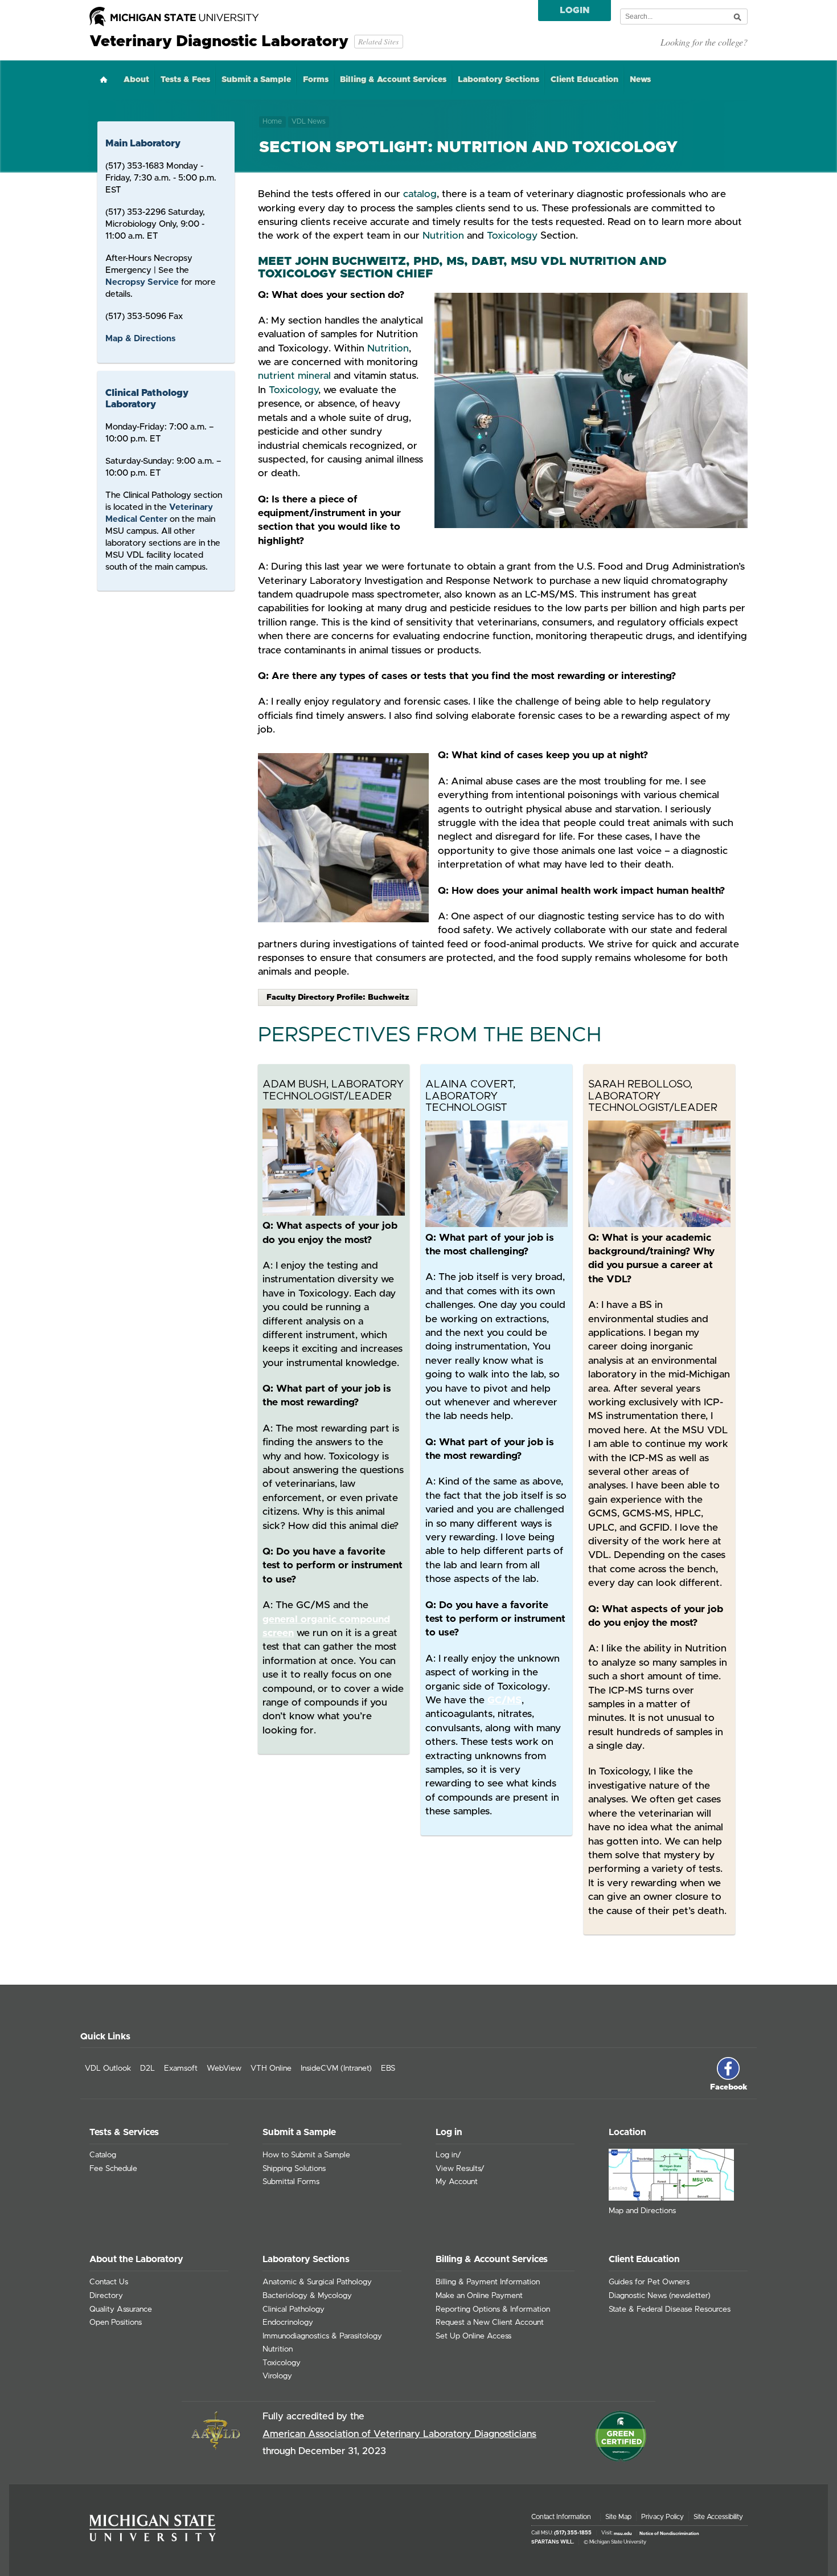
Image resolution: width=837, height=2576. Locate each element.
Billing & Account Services (393, 80)
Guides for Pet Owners (649, 2282)
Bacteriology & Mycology (307, 2296)
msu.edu (623, 2533)
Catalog (103, 2155)
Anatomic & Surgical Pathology (317, 2282)
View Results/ (460, 2169)
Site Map (618, 2517)
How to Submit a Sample (306, 2155)
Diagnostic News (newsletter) (660, 2296)
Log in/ (448, 2155)
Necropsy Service (142, 282)
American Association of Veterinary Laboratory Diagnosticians (399, 2434)
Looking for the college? (704, 42)
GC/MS (504, 1700)
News (640, 80)
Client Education (584, 80)
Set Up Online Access (473, 2336)
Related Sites (378, 41)
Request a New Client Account (490, 2323)
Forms (316, 80)
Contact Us (109, 2282)
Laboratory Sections (498, 80)
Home (104, 79)
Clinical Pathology (294, 2309)
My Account (457, 2182)
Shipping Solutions (294, 2169)
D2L (147, 2068)
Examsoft (181, 2068)
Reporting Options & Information (493, 2309)
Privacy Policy (662, 2517)
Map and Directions (642, 2211)
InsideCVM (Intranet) (336, 2068)
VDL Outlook (108, 2068)
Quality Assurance (121, 2309)
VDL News (309, 122)
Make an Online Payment (479, 2296)
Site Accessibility (718, 2517)
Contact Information (561, 2517)
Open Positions (116, 2323)
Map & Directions (140, 339)
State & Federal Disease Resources (670, 2309)
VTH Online (271, 2068)
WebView (224, 2068)
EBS (388, 2068)
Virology (277, 2376)
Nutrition (443, 236)
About (136, 80)
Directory (106, 2296)
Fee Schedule (113, 2169)
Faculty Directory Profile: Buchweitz (338, 997)
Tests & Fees (185, 80)
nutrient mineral (294, 376)
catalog (420, 194)
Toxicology (512, 236)
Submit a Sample (256, 80)
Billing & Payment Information (488, 2282)
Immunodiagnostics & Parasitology (322, 2336)
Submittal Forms (291, 2182)
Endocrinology (288, 2323)
